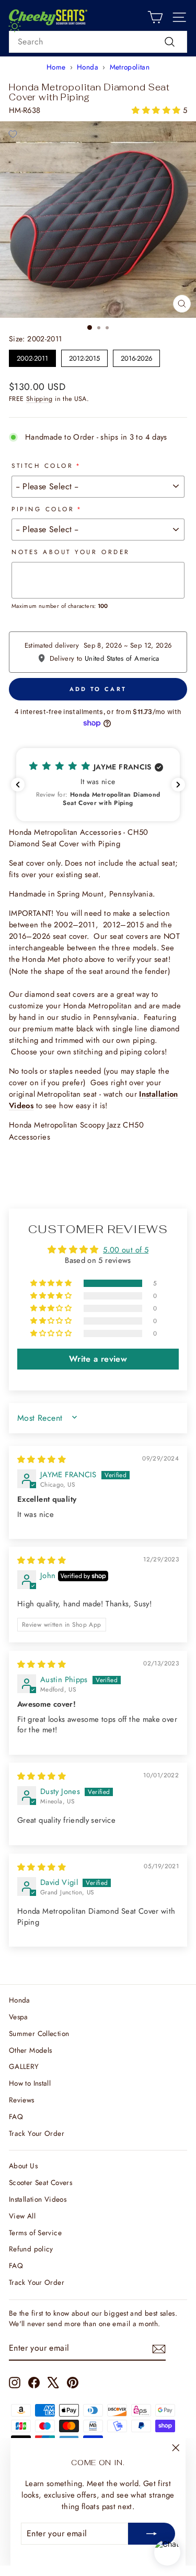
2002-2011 (33, 356)
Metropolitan (130, 67)
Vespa (19, 2017)
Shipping (39, 399)
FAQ (16, 2117)
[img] (42, 1459)
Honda (88, 67)
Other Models (30, 2050)
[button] (157, 110)
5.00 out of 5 (126, 1250)
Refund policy (31, 2249)
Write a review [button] (98, 1359)
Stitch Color (42, 465)
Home (56, 67)
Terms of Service (35, 2233)
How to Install (30, 2083)
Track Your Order (37, 2133)
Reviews (22, 2100)
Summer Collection (39, 2033)
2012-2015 (84, 356)
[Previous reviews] (18, 785)
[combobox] (98, 42)
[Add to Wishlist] (13, 134)
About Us (23, 2166)
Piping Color (43, 509)
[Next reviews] (178, 785)
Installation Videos (38, 2199)
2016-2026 (137, 356)
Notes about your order (71, 552)
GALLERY (24, 2066)
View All (22, 2216)
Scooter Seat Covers (41, 2182)
